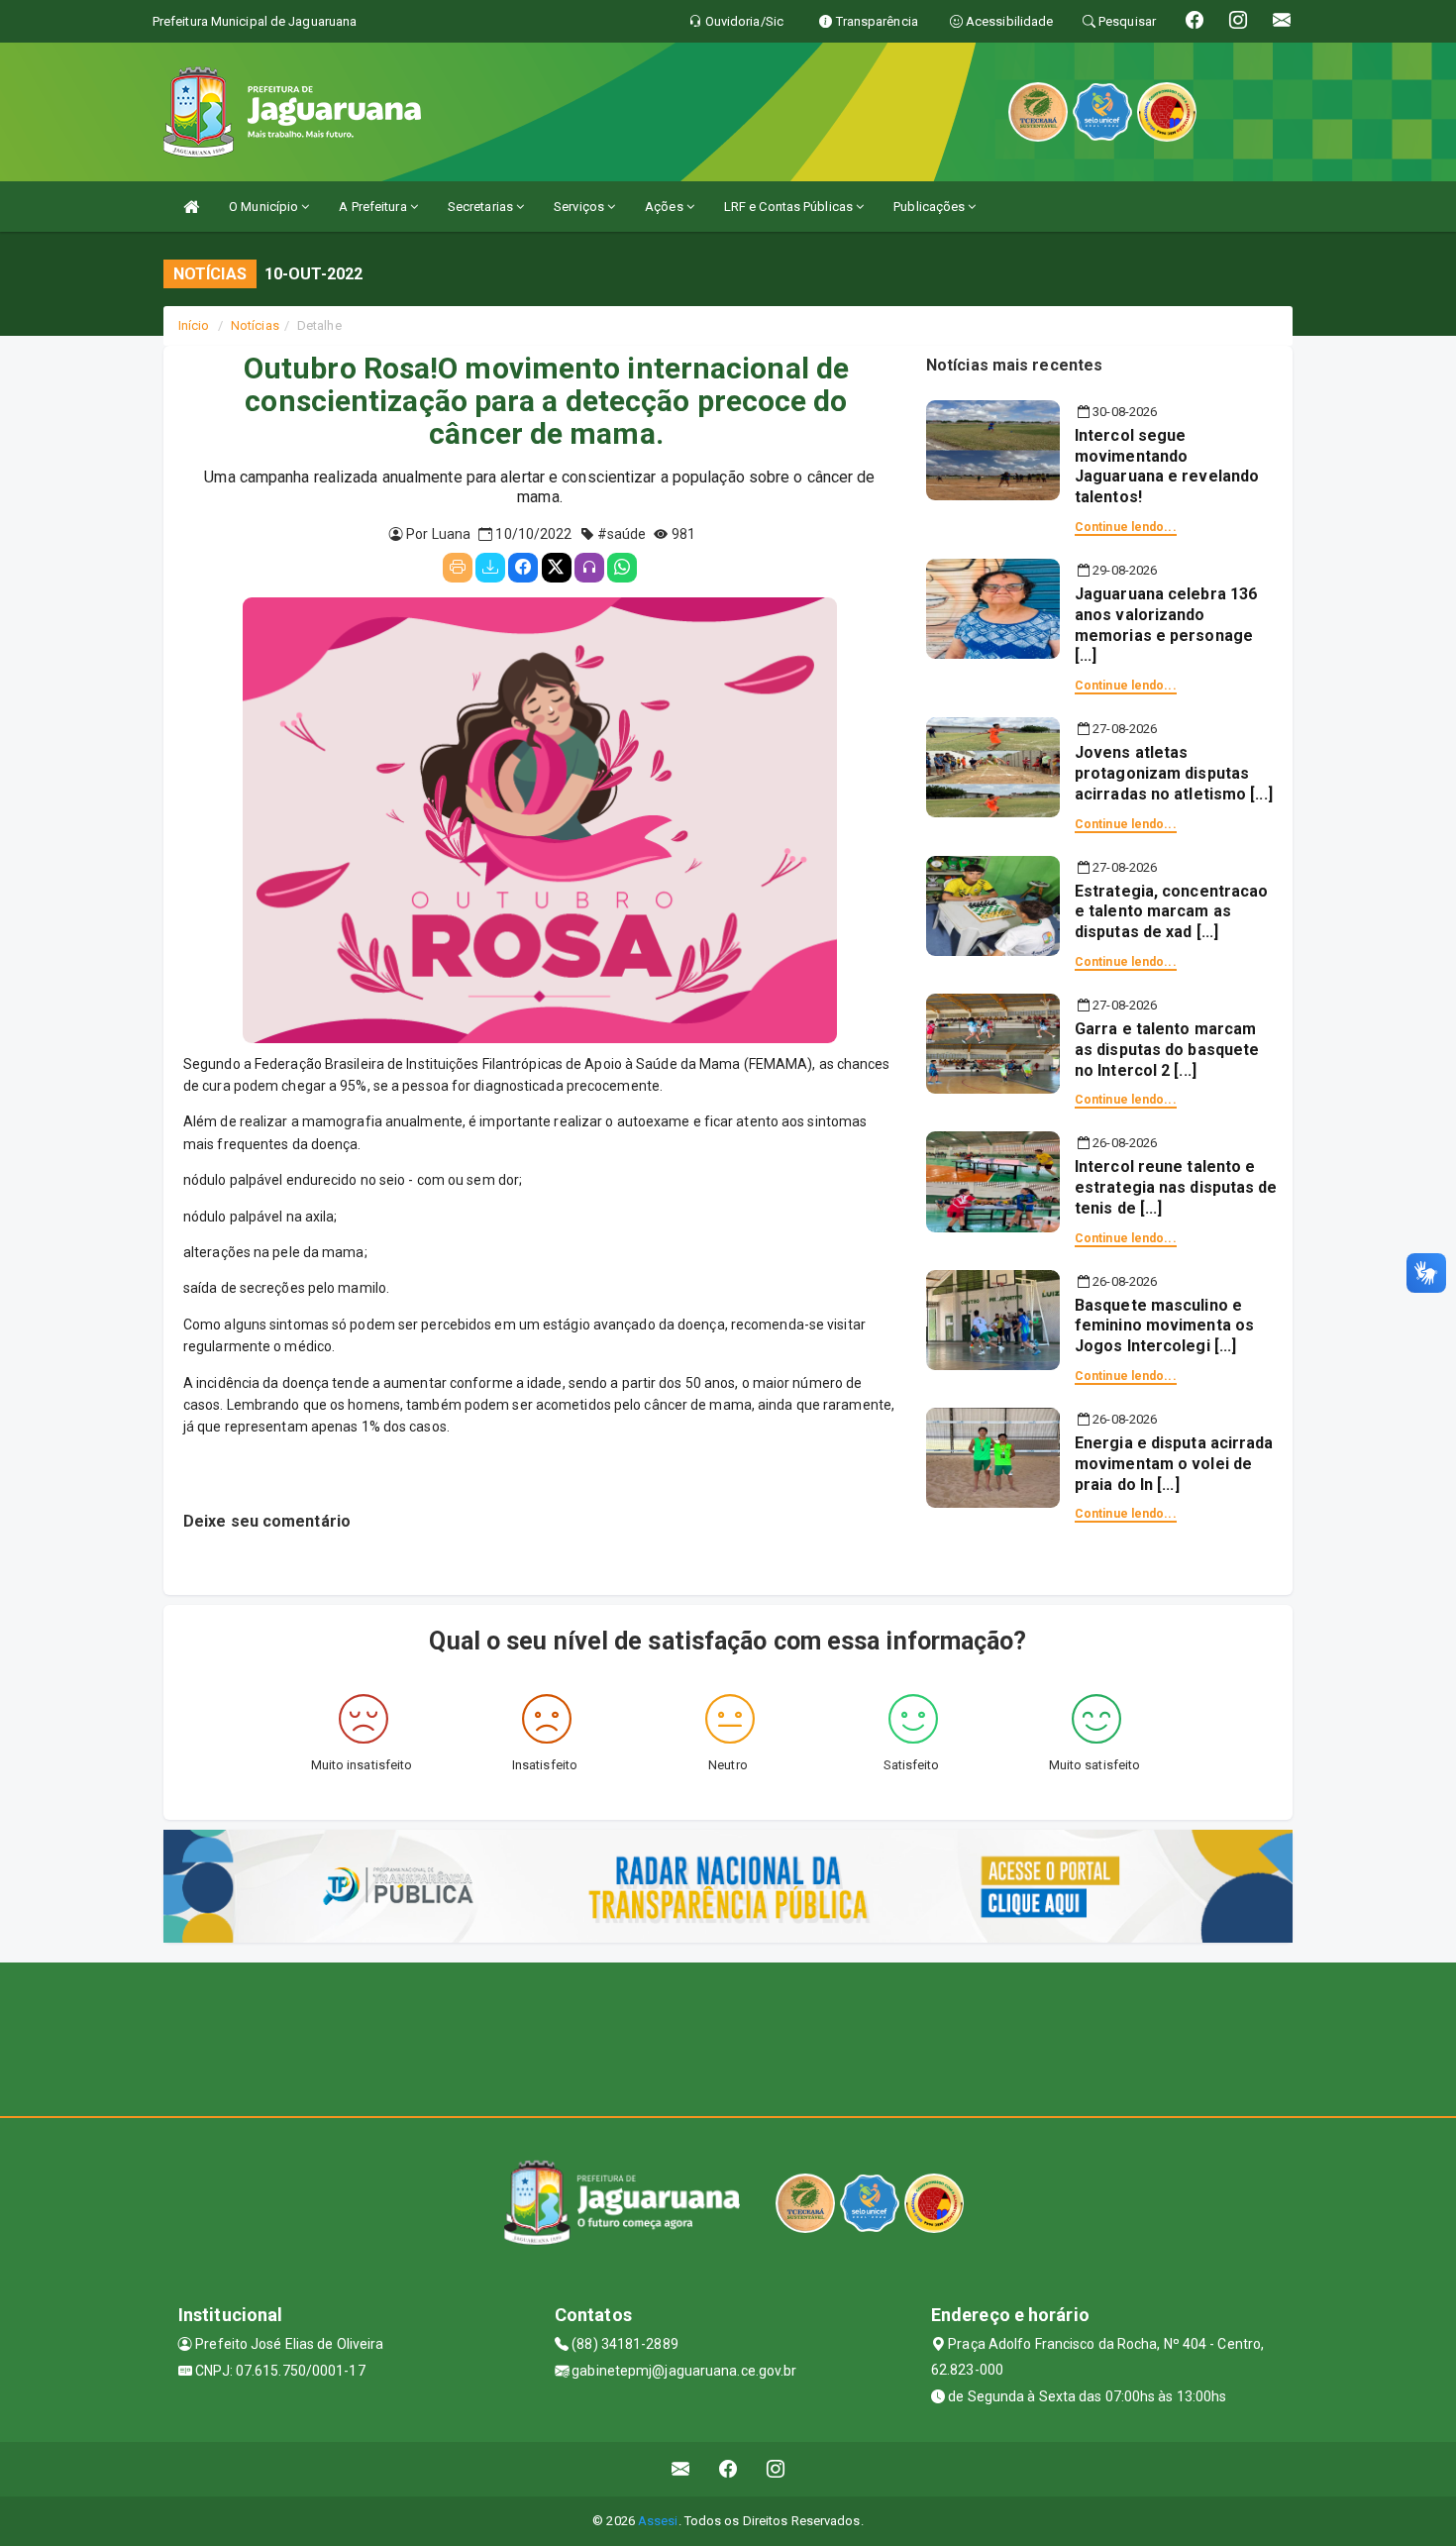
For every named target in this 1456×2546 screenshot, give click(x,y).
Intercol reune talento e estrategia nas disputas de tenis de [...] (1176, 1187)
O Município (265, 207)
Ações (666, 207)
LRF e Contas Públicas (790, 207)
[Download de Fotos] (490, 568)
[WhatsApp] (622, 568)
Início (194, 325)
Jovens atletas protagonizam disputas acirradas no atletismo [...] (1174, 773)
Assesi (658, 2521)
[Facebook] (523, 568)
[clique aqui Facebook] (728, 2469)
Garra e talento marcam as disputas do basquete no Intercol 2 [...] (1167, 1050)
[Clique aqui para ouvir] (589, 568)
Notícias (255, 325)
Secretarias (482, 207)
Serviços (580, 207)
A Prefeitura (374, 207)
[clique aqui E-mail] (681, 2469)
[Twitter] (557, 568)
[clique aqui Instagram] (776, 2469)
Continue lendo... (1126, 527)
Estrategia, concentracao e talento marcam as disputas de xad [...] (1171, 912)
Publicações (931, 207)
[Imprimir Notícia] (458, 568)
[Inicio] (191, 207)
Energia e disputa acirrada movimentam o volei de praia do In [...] (1174, 1464)
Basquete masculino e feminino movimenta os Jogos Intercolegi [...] (1164, 1326)
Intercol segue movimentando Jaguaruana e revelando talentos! (1167, 466)
